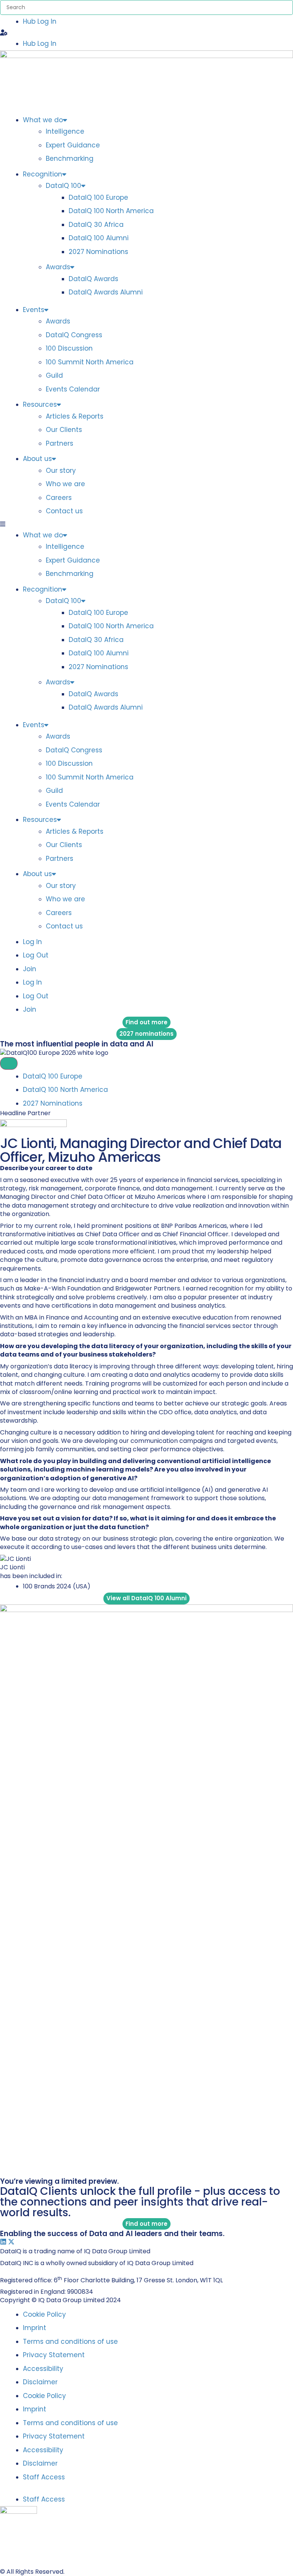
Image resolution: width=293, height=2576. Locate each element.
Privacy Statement (54, 2355)
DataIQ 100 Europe (98, 197)
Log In (32, 942)
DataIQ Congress (74, 335)
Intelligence (65, 131)
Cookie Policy (44, 2314)
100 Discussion (69, 348)
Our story (61, 471)
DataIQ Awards (93, 279)
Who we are (65, 484)
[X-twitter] (11, 2242)
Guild (54, 375)
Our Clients (64, 430)
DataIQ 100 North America (111, 211)
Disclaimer (40, 2382)
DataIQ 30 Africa (96, 225)
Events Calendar (73, 389)
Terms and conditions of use (70, 2342)
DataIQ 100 (64, 186)
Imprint (35, 2328)
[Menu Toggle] (9, 1063)
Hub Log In (40, 21)
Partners (60, 443)
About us (37, 459)
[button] (146, 33)
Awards (58, 267)
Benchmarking (70, 158)
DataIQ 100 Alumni (99, 238)
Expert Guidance (73, 145)
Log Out (36, 955)
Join (30, 969)
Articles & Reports (75, 416)
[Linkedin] (3, 2242)
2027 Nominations (98, 252)
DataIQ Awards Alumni (106, 292)
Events (34, 310)
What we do (43, 120)
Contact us (64, 511)
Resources (40, 404)
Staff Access (44, 2477)
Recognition (43, 174)
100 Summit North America (90, 362)
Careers (59, 498)
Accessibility (43, 2369)
